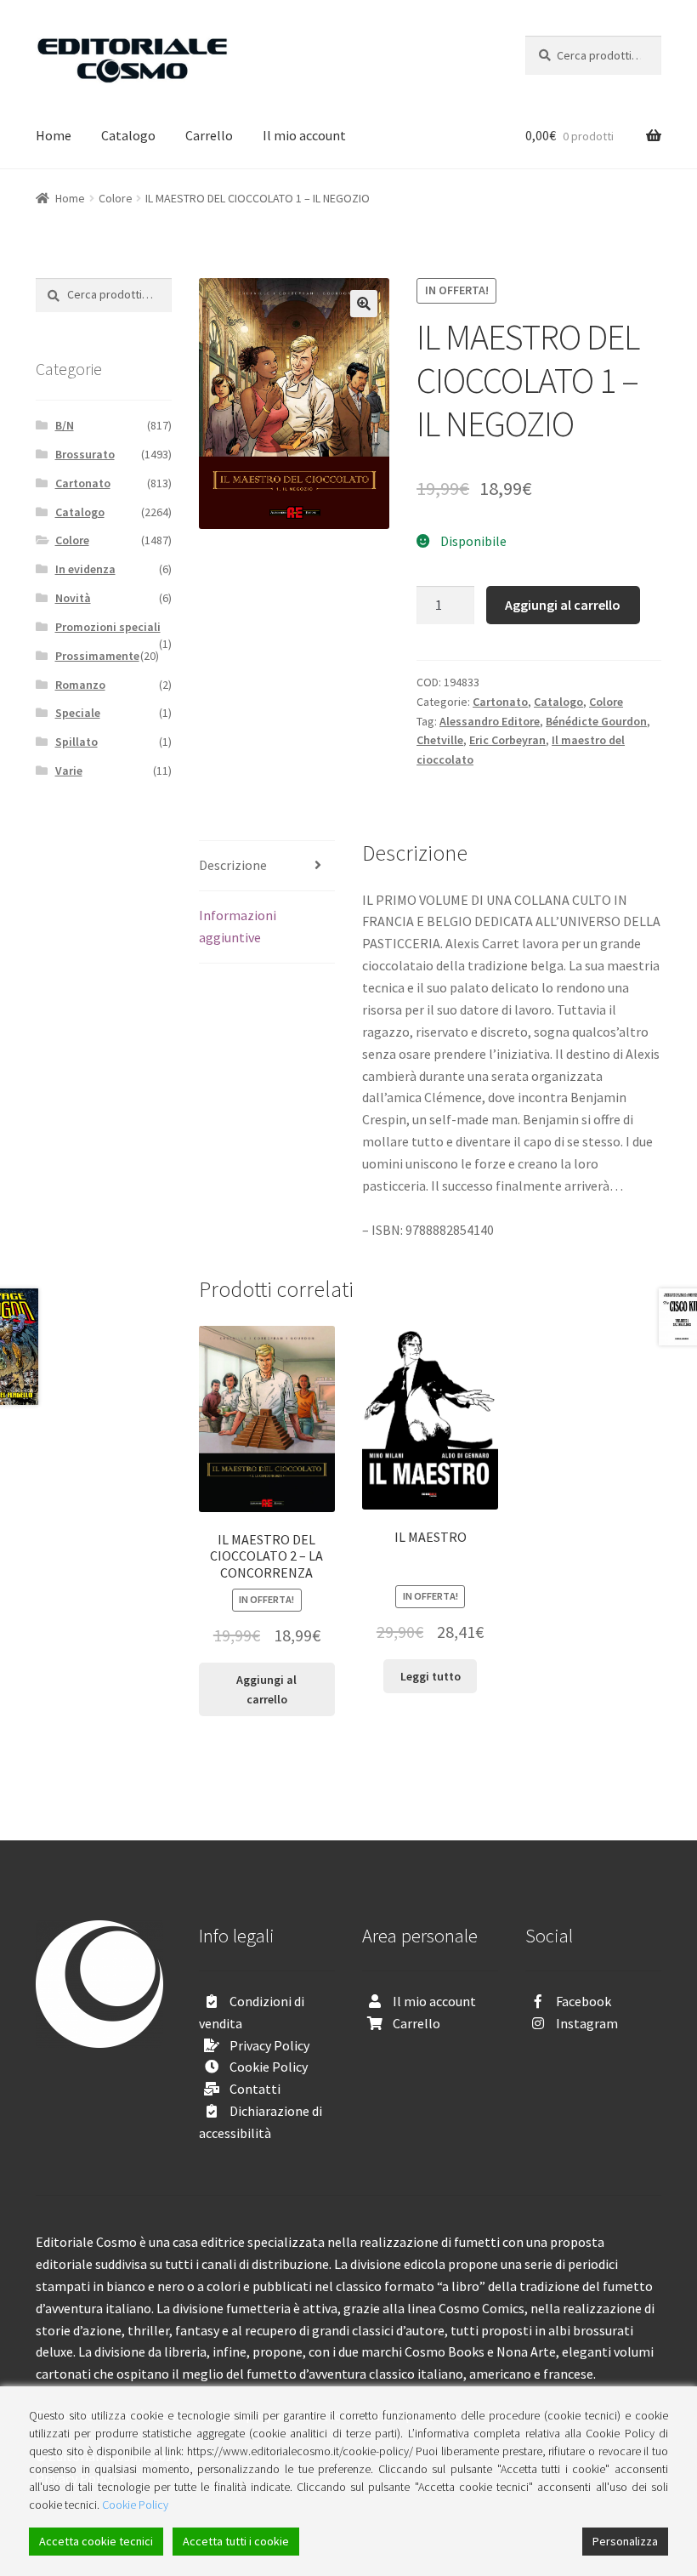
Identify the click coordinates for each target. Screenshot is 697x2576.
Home (54, 135)
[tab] (267, 866)
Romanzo (80, 685)
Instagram (587, 2023)
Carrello (209, 135)
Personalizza (625, 2541)
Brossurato (85, 454)
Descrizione (233, 865)
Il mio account (304, 135)
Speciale (78, 713)
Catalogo (128, 135)
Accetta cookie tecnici (96, 2541)
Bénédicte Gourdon (596, 721)
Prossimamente (97, 656)
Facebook (584, 2001)
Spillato (76, 742)
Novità (73, 598)
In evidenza (85, 569)
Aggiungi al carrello (563, 605)
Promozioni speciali (108, 627)
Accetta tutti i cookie (236, 2541)
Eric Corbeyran (507, 740)
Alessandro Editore (490, 721)
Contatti (255, 2089)
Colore (116, 198)
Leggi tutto (431, 1676)
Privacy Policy (269, 2045)
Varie (69, 771)
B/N (65, 425)
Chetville (440, 740)
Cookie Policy (269, 2067)
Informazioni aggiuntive (238, 926)
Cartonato (500, 702)
